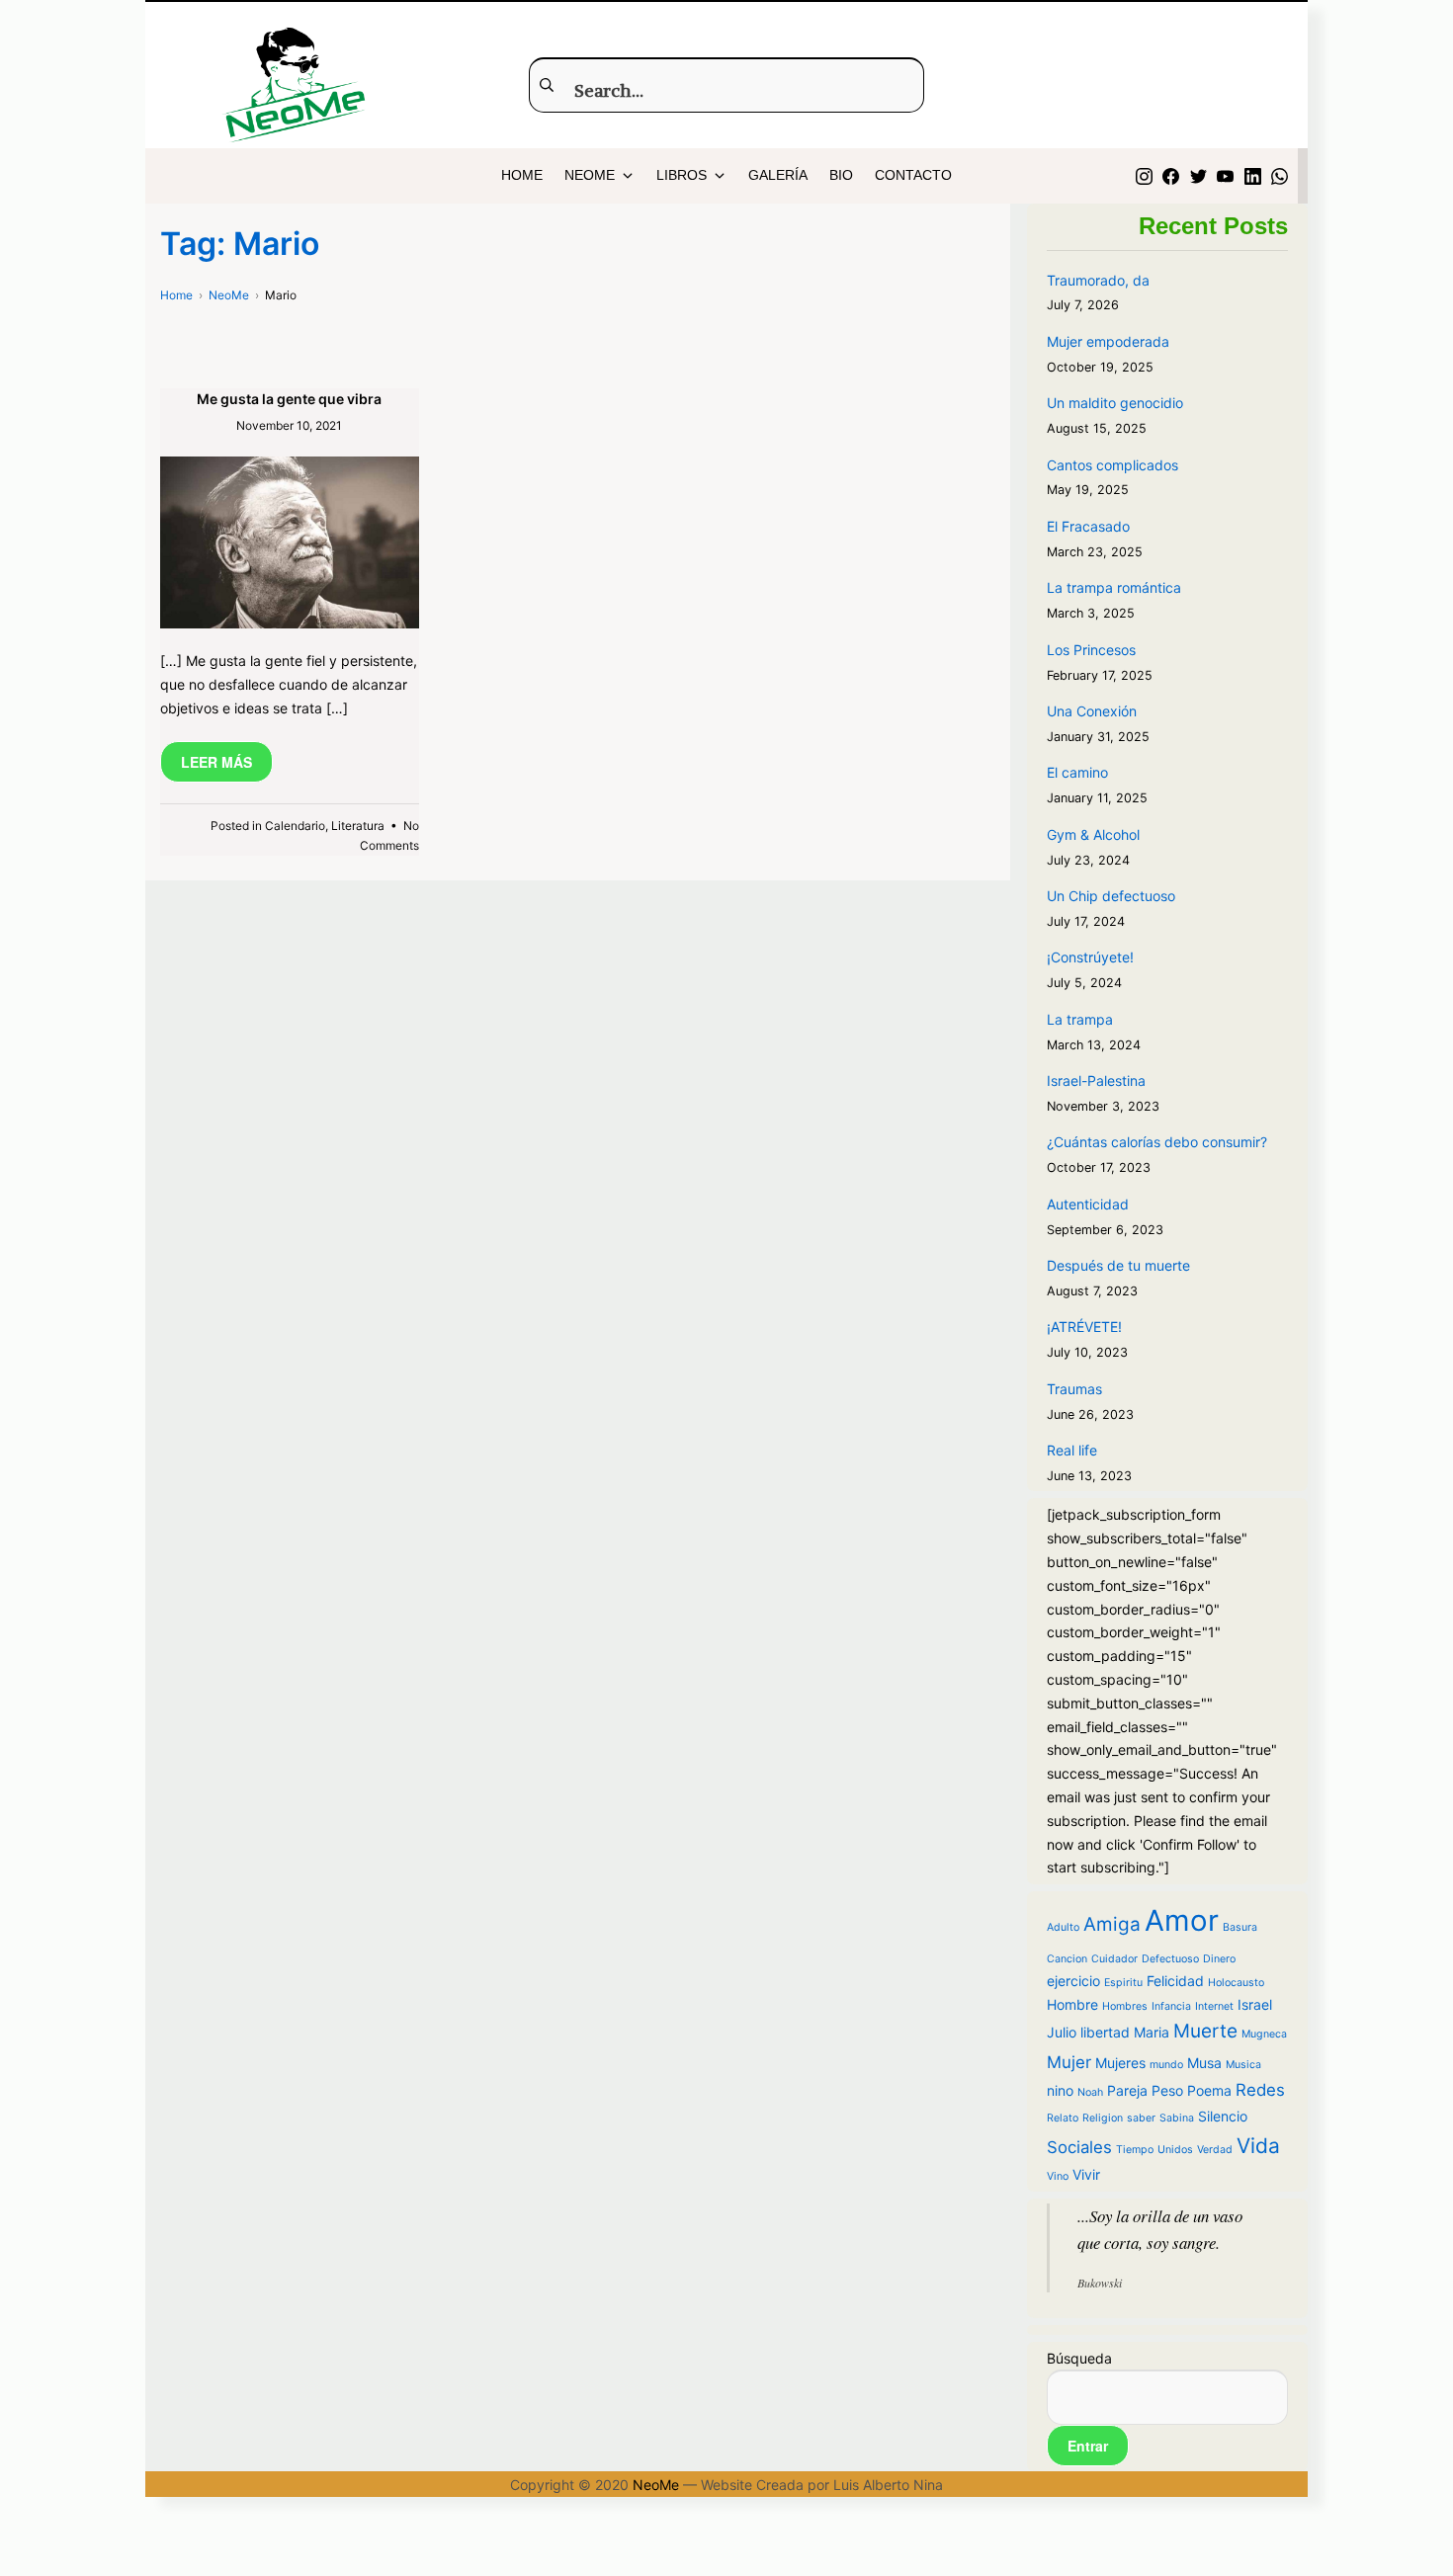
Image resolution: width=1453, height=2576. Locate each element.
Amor (1182, 1920)
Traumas (1074, 1389)
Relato (1063, 2118)
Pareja (1127, 2090)
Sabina (1177, 2118)
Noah (1090, 2092)
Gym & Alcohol (1093, 834)
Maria (1152, 2032)
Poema (1209, 2090)
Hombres (1125, 2006)
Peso (1167, 2090)
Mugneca (1264, 2034)
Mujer (1069, 2062)
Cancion (1067, 1959)
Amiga (1112, 1924)
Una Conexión (1092, 711)
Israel (1255, 2004)
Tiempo (1135, 2150)
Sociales (1079, 2147)
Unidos (1175, 2150)
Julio (1062, 2032)
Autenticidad (1088, 1204)
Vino (1058, 2176)
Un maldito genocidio (1115, 403)
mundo (1166, 2065)
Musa (1204, 2063)
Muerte (1205, 2031)
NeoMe (656, 2485)
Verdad (1215, 2150)
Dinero (1219, 1959)
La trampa (1080, 1019)
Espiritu (1123, 1983)
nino (1060, 2090)
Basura (1240, 1927)
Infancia (1171, 2006)
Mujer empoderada (1108, 341)
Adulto (1063, 1927)
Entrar (1088, 2446)
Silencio (1223, 2116)
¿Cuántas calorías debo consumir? (1157, 1142)
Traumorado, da (1098, 280)
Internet (1214, 2006)
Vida (1258, 2146)
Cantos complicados (1112, 465)
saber (1141, 2118)
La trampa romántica (1114, 587)
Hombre (1072, 2004)
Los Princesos (1091, 650)
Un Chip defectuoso (1111, 896)
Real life (1072, 1450)
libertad (1105, 2032)
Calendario (295, 826)
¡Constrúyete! (1090, 957)
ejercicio (1073, 1981)
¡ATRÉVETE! (1084, 1327)
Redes (1260, 2090)
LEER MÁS (216, 762)
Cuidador (1114, 1959)
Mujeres (1120, 2063)
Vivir (1086, 2174)
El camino (1077, 772)
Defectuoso (1170, 1959)
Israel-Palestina (1096, 1080)
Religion (1103, 2118)
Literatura (358, 826)
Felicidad (1175, 1981)
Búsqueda (1079, 2358)
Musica (1243, 2065)
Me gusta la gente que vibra (289, 399)
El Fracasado (1088, 526)
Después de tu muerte (1118, 1265)
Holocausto (1236, 1983)
